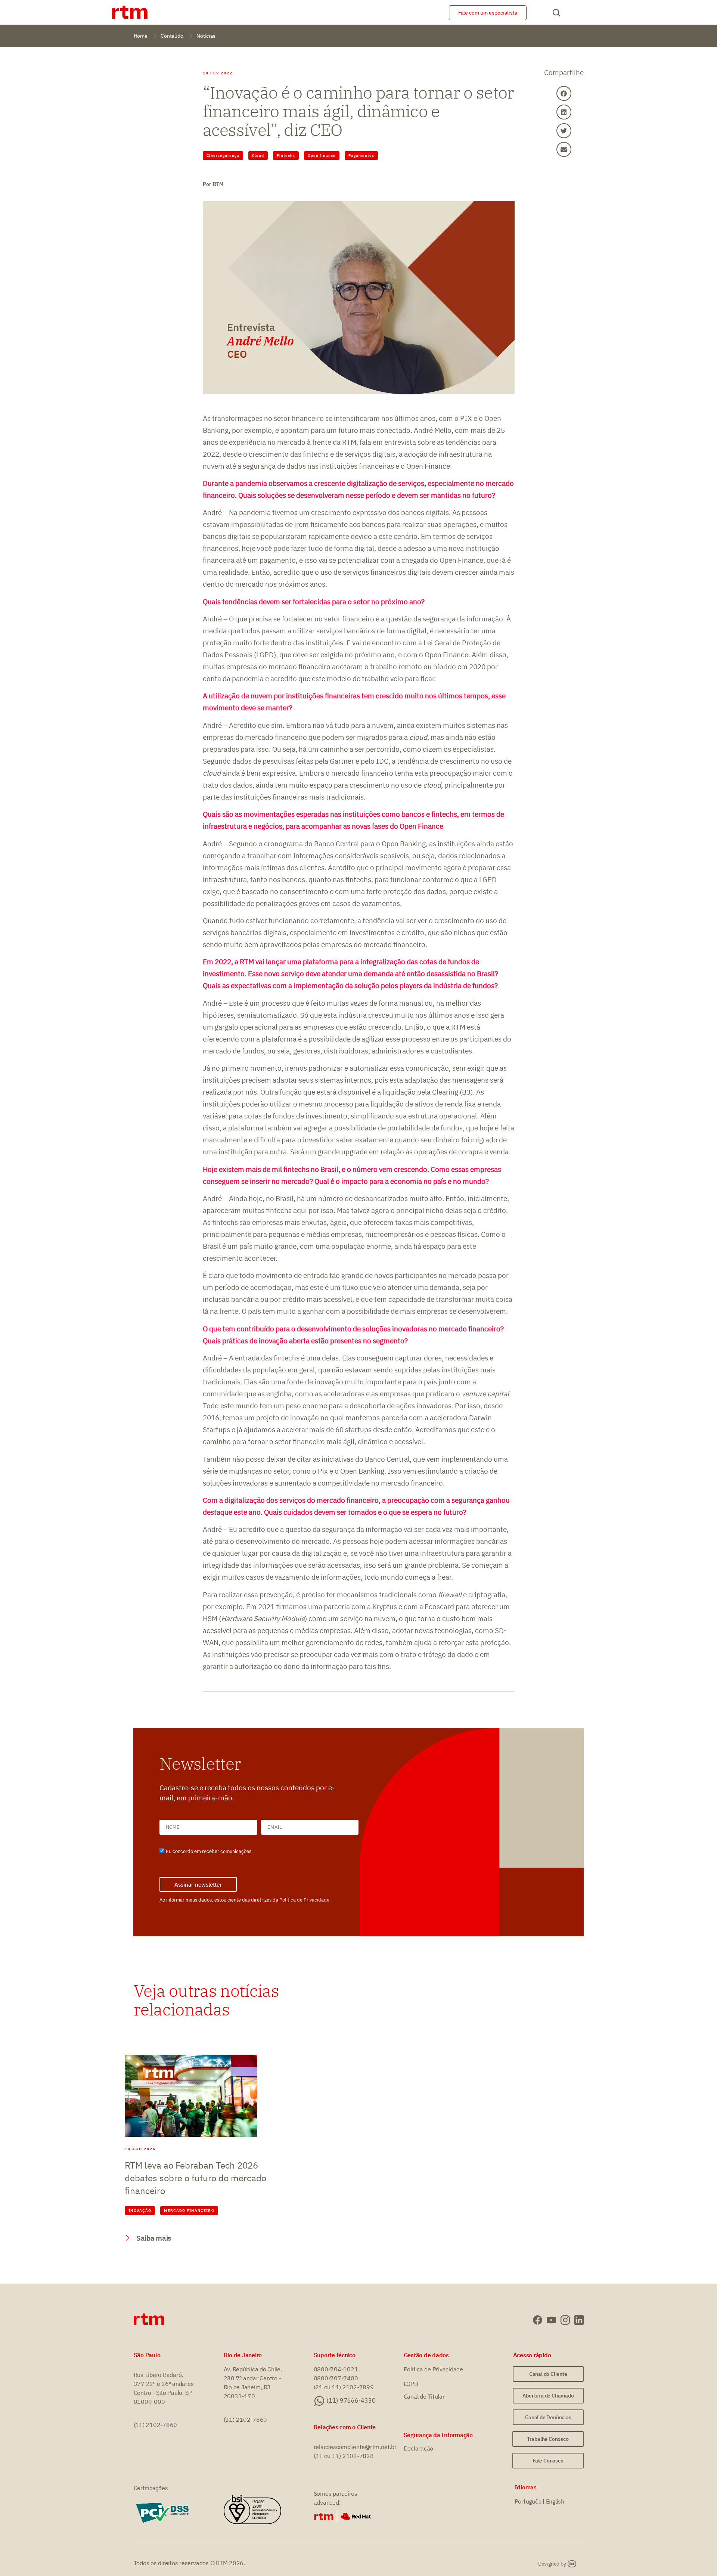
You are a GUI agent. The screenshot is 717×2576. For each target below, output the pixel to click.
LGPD (411, 2384)
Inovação (140, 2211)
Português (528, 2501)
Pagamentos (361, 156)
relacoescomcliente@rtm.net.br (355, 2447)
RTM (218, 184)
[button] (564, 93)
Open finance (322, 156)
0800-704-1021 (336, 2369)
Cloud (258, 156)
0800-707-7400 (336, 2378)
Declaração (419, 2448)
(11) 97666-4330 (351, 2400)
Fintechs (286, 156)
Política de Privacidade (304, 1900)
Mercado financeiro (189, 2211)
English (555, 2501)
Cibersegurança (223, 156)
